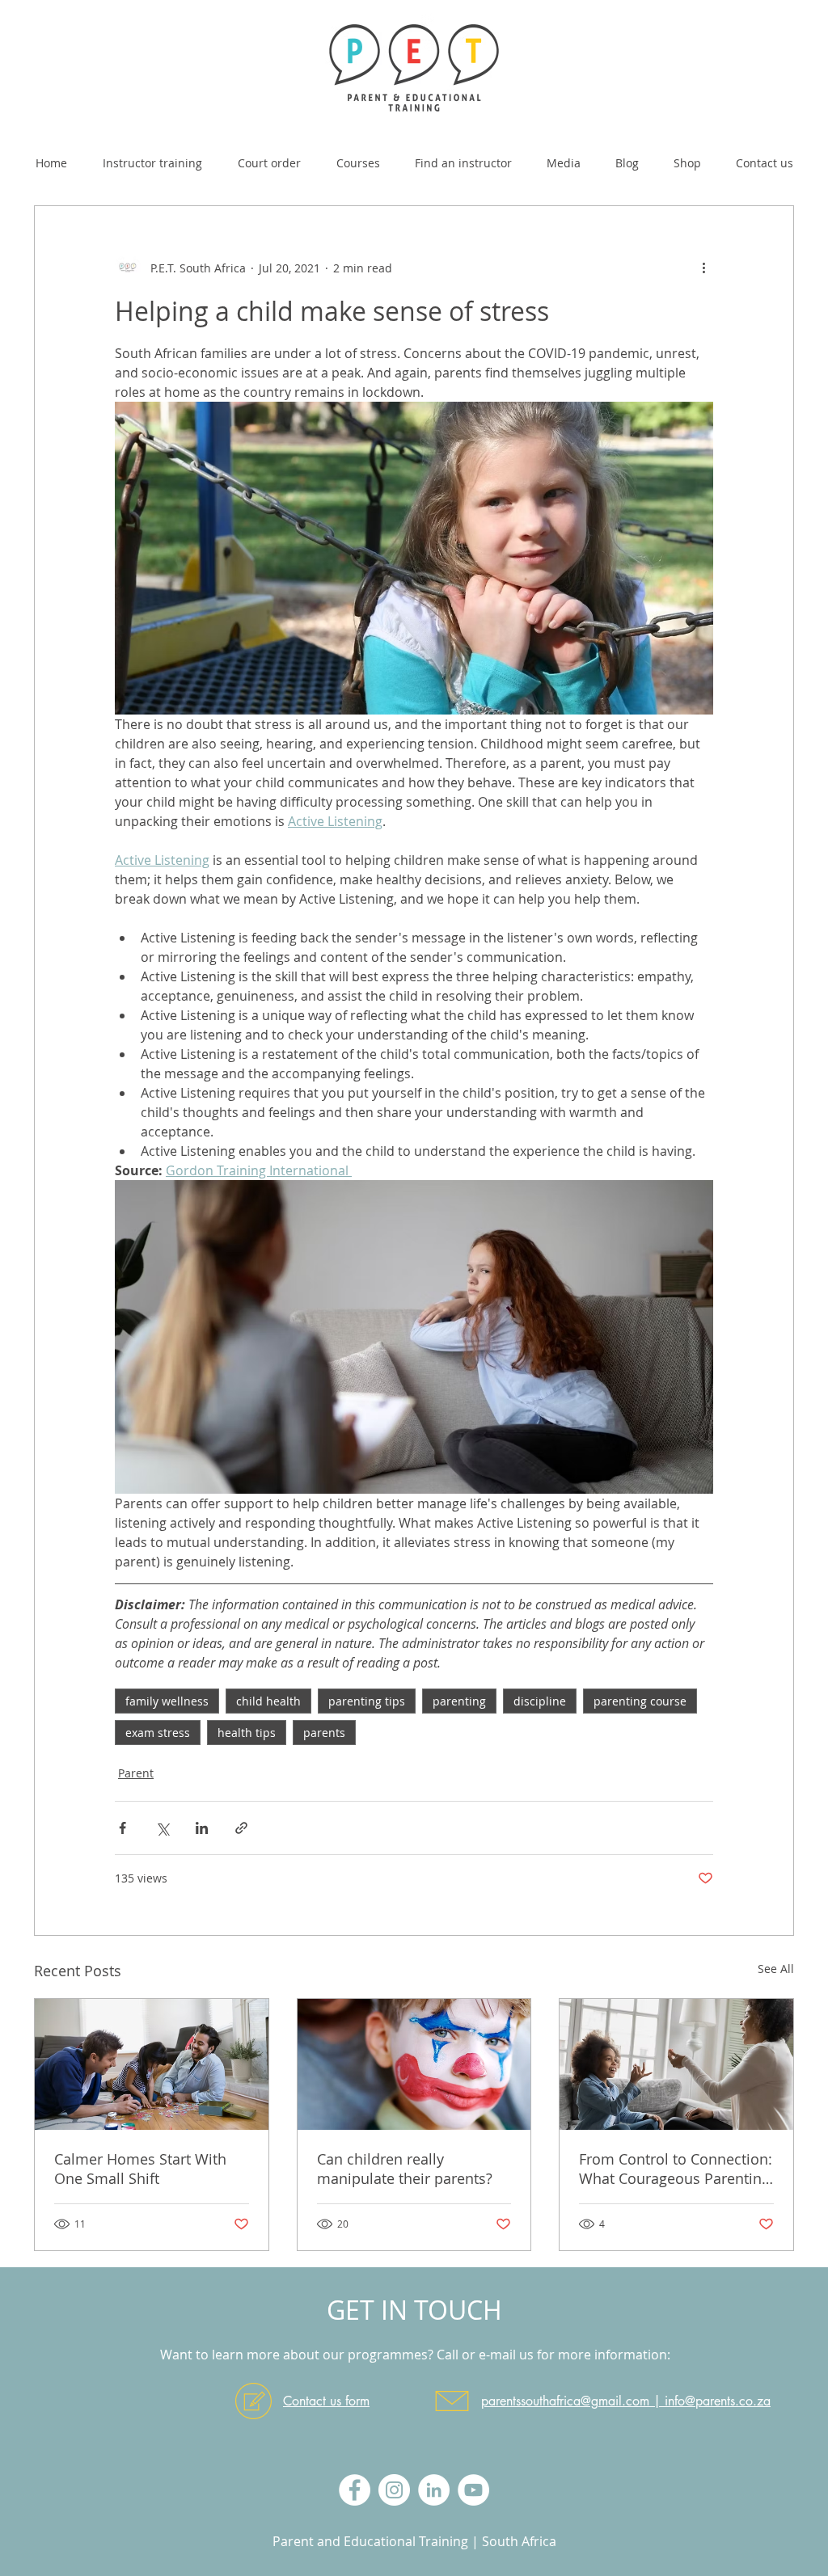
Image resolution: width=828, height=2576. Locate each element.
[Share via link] (241, 1828)
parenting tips (367, 1701)
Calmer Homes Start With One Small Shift (140, 2169)
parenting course (640, 1701)
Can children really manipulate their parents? (405, 2169)
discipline (540, 1701)
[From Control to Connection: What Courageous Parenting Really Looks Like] (676, 2064)
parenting (459, 1701)
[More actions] (703, 268)
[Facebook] (355, 2490)
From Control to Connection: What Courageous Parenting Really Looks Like (676, 2169)
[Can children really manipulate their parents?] (414, 2064)
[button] (358, 156)
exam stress (158, 1733)
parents (324, 1733)
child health (268, 1701)
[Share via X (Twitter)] (162, 1828)
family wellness (167, 1701)
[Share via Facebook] (123, 1828)
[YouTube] (473, 2490)
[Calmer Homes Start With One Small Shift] (152, 2064)
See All (776, 1969)
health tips (247, 1733)
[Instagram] (394, 2490)
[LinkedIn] (434, 2490)
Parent (136, 1773)
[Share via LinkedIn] (202, 1828)
